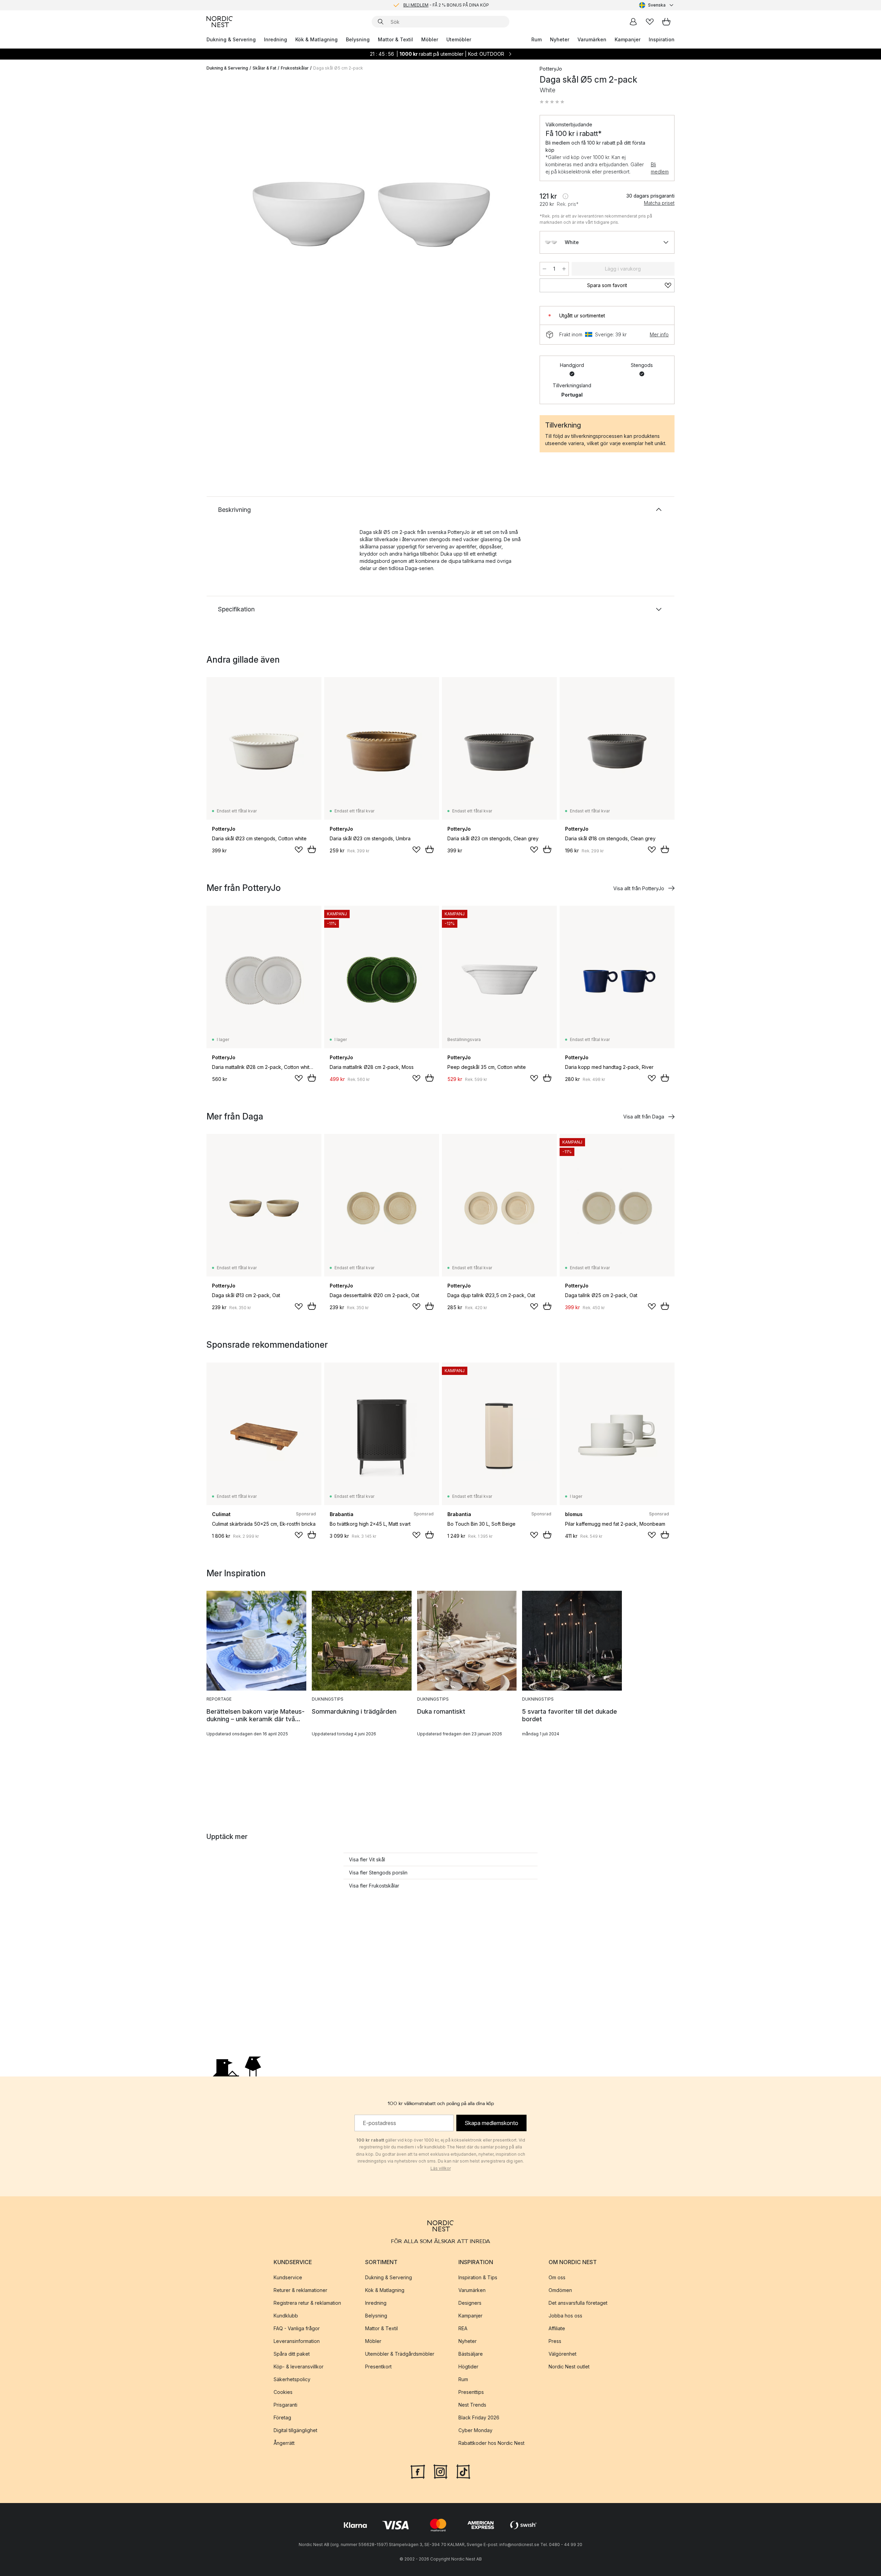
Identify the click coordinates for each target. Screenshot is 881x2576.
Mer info (659, 334)
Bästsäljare (471, 2354)
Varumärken (592, 39)
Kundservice (288, 2277)
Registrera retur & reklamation (307, 2303)
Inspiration (662, 39)
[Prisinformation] (565, 196)
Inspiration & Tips (478, 2277)
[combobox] (657, 5)
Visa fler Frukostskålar (374, 1886)
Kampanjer (628, 39)
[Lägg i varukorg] (312, 849)
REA (463, 2328)
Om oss (557, 2277)
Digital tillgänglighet (295, 2430)
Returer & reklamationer (300, 2290)
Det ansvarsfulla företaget (578, 2303)
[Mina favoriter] (650, 22)
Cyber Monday (475, 2430)
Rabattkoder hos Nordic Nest (491, 2443)
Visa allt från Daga (644, 1117)
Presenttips (471, 2392)
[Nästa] (513, 215)
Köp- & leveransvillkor (299, 2367)
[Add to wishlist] (299, 850)
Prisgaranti (285, 2405)
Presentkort (378, 2367)
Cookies (283, 2392)
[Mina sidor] (633, 22)
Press (555, 2341)
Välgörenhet (562, 2354)
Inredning (275, 39)
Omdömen (560, 2290)
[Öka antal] (564, 269)
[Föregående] (230, 215)
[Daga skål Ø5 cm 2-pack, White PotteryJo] (372, 214)
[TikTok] (463, 2471)
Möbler (430, 39)
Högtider (468, 2367)
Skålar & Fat (264, 68)
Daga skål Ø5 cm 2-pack (338, 68)
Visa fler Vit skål (367, 1859)
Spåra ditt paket (292, 2354)
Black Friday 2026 (479, 2417)
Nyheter (560, 39)
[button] (552, 102)
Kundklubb (286, 2316)
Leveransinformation (297, 2341)
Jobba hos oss (565, 2316)
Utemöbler (459, 39)
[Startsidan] (220, 22)
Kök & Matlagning (316, 39)
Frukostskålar (295, 68)
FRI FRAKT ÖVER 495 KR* (446, 5)
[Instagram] (440, 2471)
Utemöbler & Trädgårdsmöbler (400, 2354)
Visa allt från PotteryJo (639, 888)
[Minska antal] (544, 269)
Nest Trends (472, 2405)
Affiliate (557, 2328)
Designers (470, 2303)
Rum (537, 39)
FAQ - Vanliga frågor (297, 2328)
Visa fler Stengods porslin (378, 1873)
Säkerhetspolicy (292, 2379)
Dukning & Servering (231, 39)
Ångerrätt (284, 2443)
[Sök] (381, 22)
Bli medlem (660, 168)
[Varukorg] (666, 22)
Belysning (358, 39)
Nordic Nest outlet (569, 2367)
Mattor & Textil (395, 39)
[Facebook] (418, 2471)
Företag (282, 2417)
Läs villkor (441, 2168)
